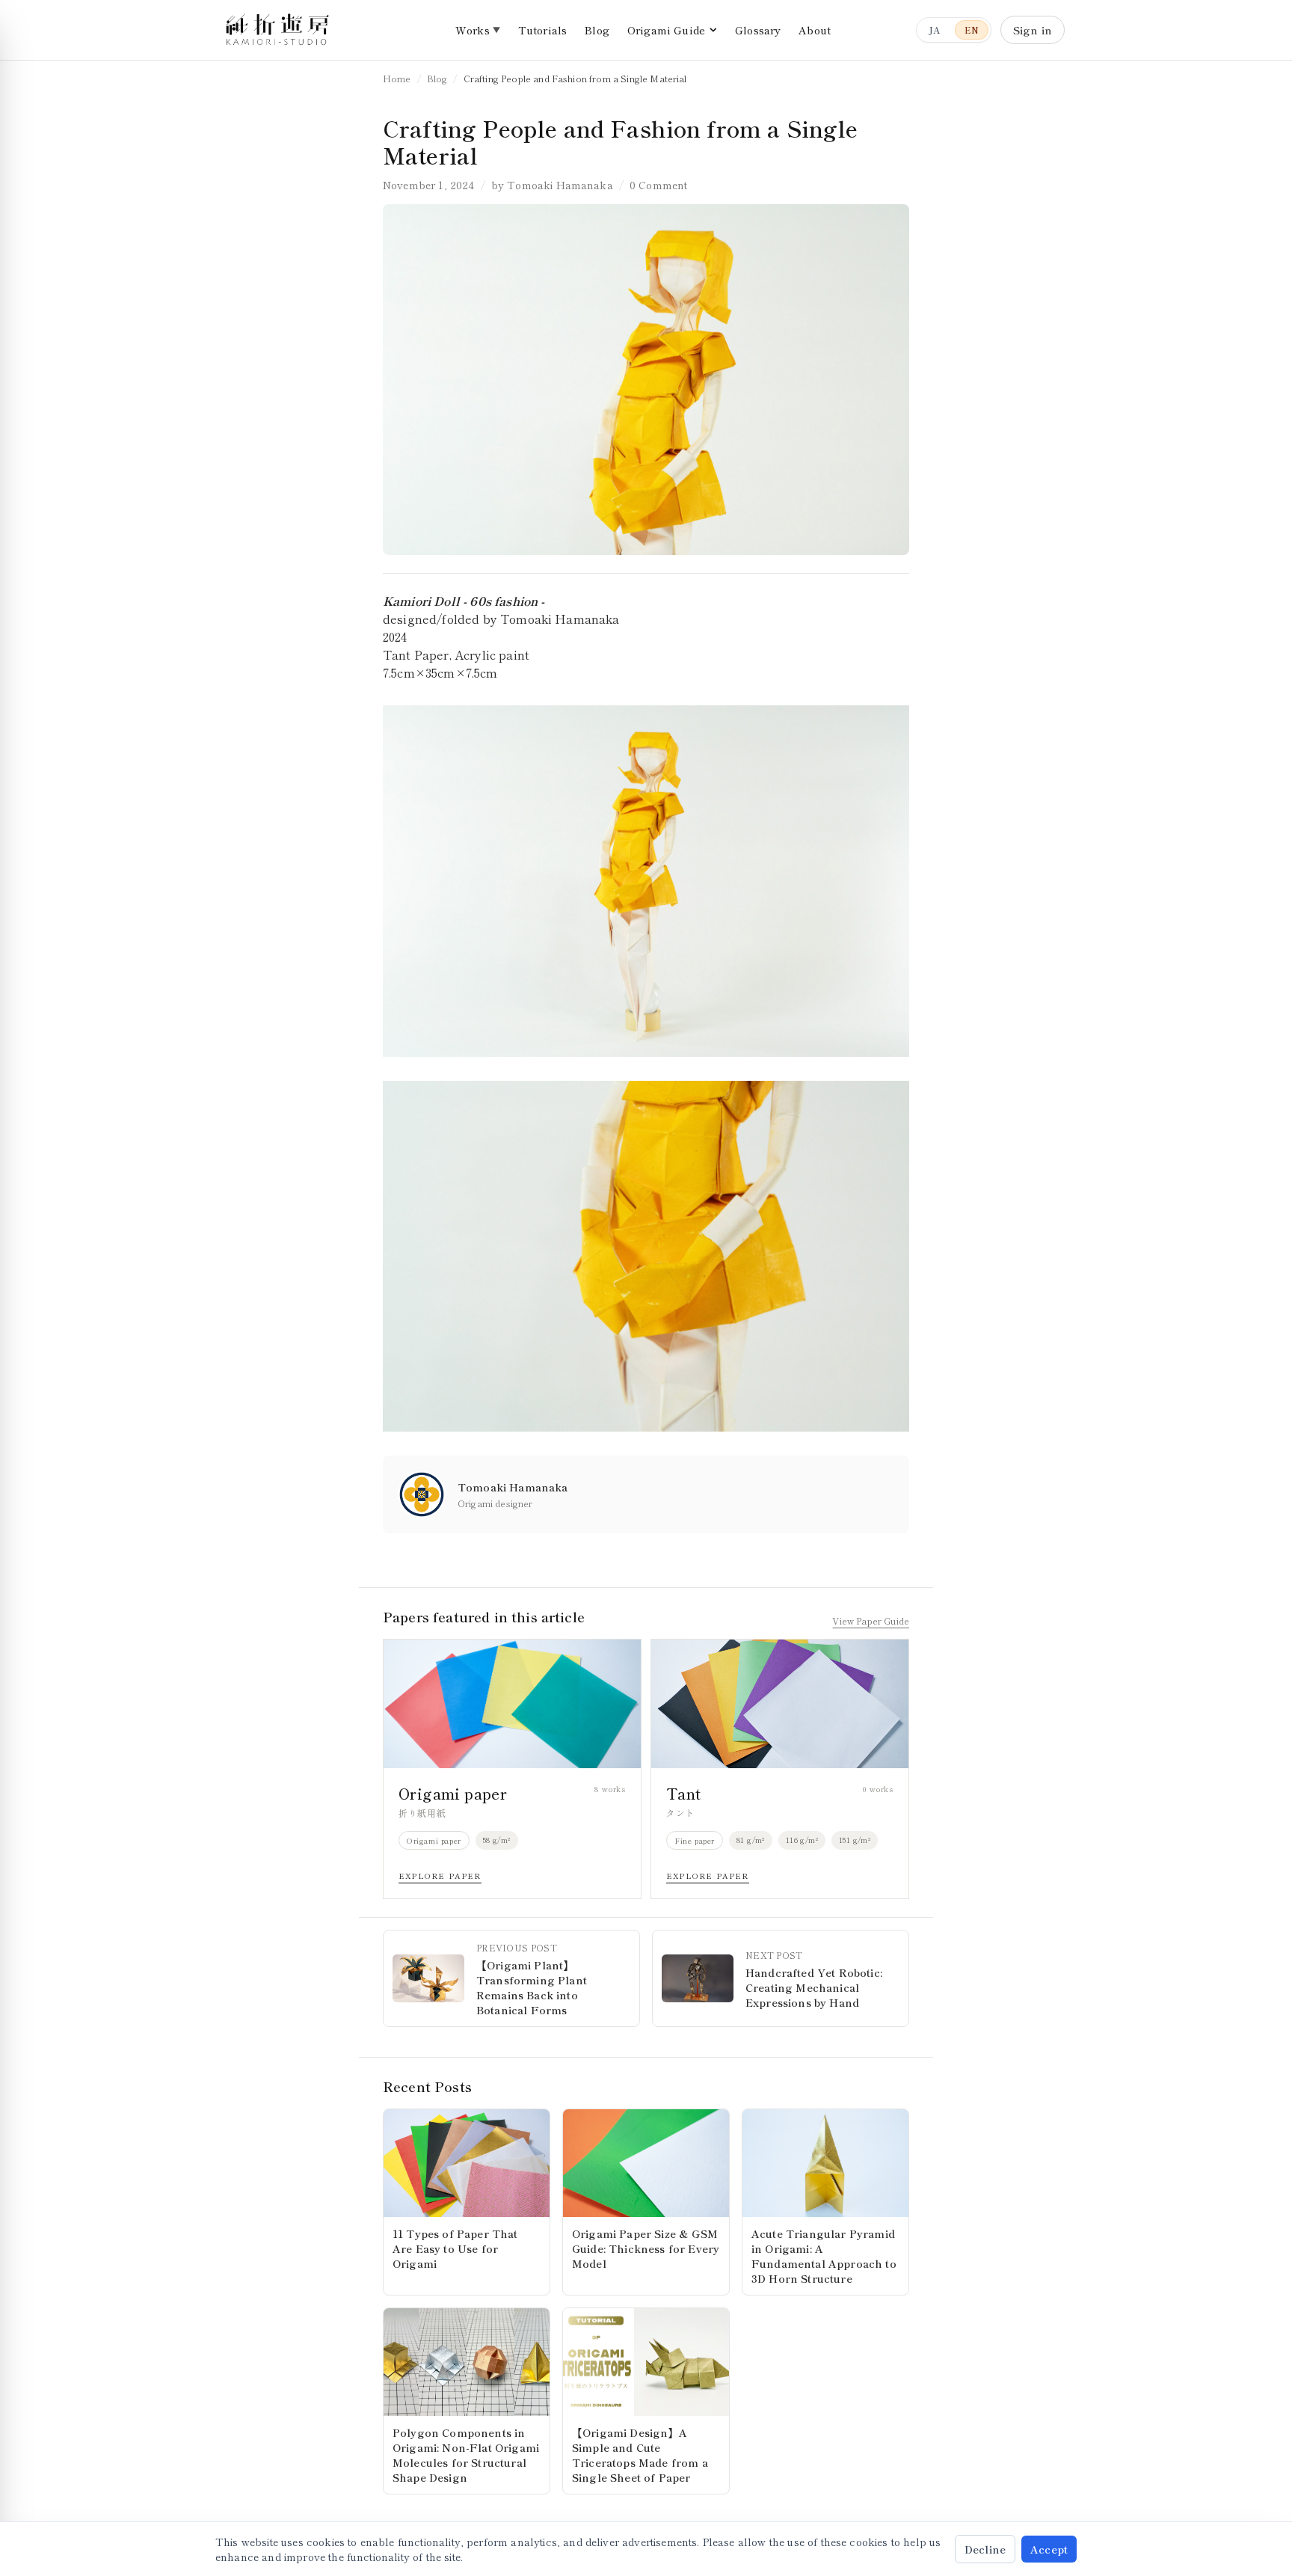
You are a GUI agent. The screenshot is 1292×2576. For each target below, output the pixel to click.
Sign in (1033, 30)
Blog (597, 30)
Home (397, 78)
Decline (985, 2549)
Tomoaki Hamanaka (560, 185)
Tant (684, 1793)
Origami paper (453, 1793)
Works (473, 30)
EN (972, 30)
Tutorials (542, 30)
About (815, 30)
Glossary (758, 30)
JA (934, 30)
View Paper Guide (871, 1621)
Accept (1049, 2549)
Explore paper (440, 1876)
